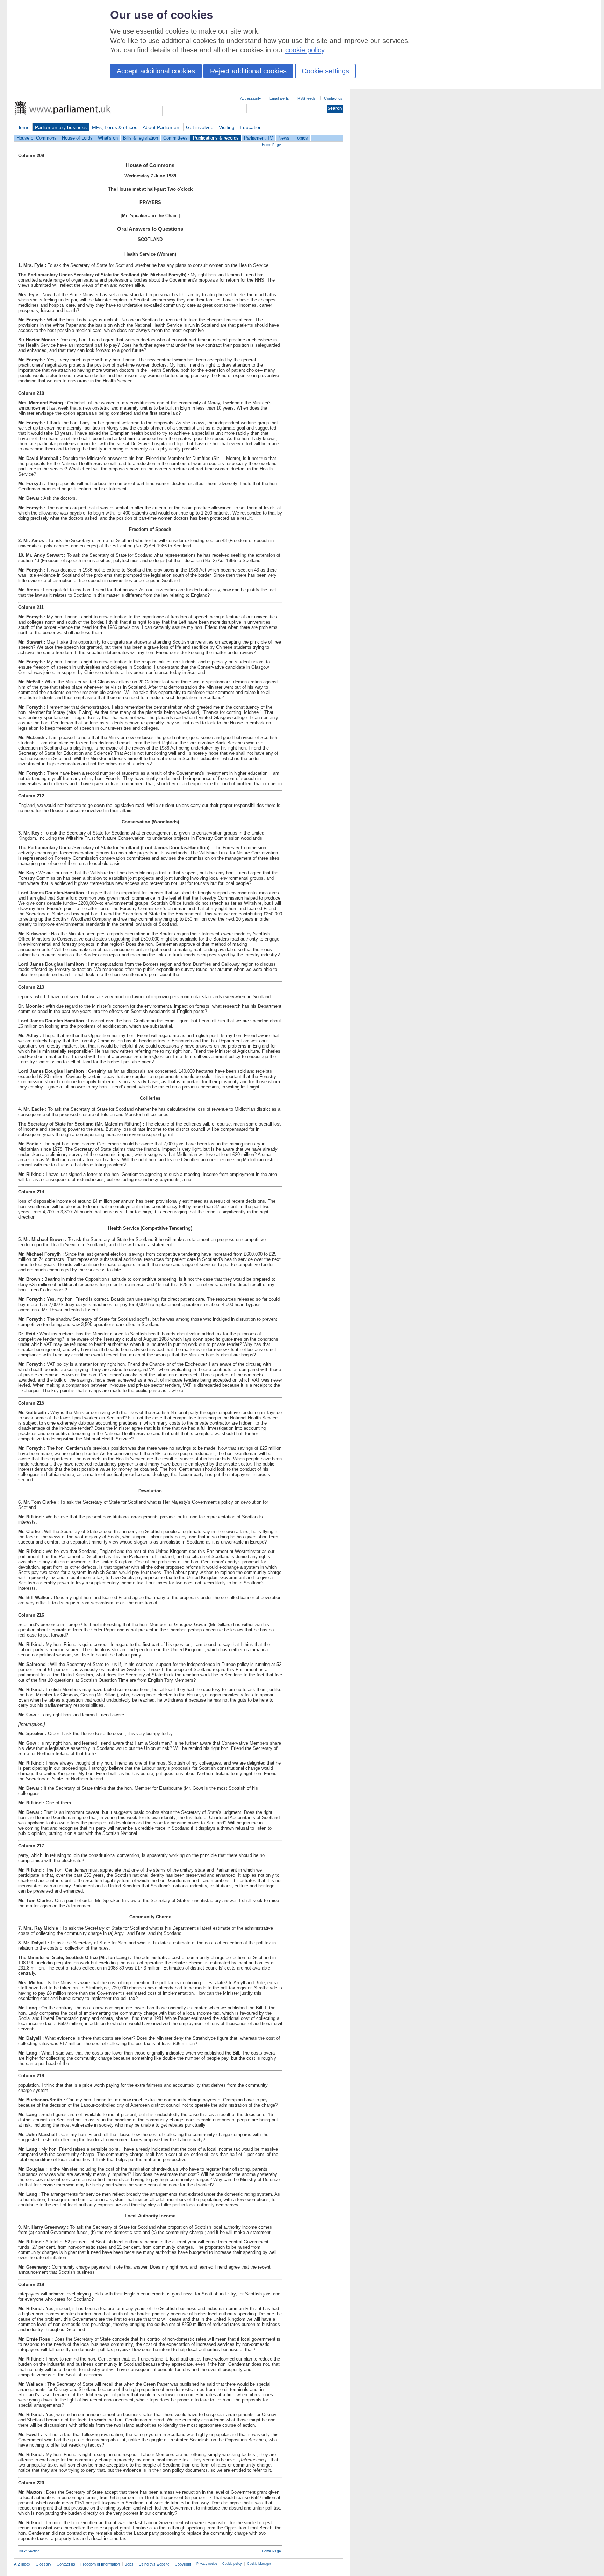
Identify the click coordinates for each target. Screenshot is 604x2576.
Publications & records (216, 138)
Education (251, 127)
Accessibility (251, 98)
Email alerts (279, 98)
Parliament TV (258, 138)
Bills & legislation (141, 138)
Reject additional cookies (248, 71)
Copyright (183, 2564)
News (284, 138)
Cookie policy (232, 2564)
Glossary (44, 2564)
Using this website (154, 2564)
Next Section (30, 2551)
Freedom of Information (100, 2564)
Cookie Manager (259, 2564)
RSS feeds (307, 98)
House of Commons (37, 138)
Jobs (129, 2564)
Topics (301, 138)
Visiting (227, 127)
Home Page (271, 145)
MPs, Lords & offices (115, 127)
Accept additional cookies (156, 71)
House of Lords (77, 138)
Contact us (333, 98)
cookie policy (305, 50)
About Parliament (162, 127)
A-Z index (22, 2564)
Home (23, 127)
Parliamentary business (61, 127)
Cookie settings (325, 71)
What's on (108, 138)
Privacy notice (207, 2564)
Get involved (200, 127)
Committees (175, 138)
